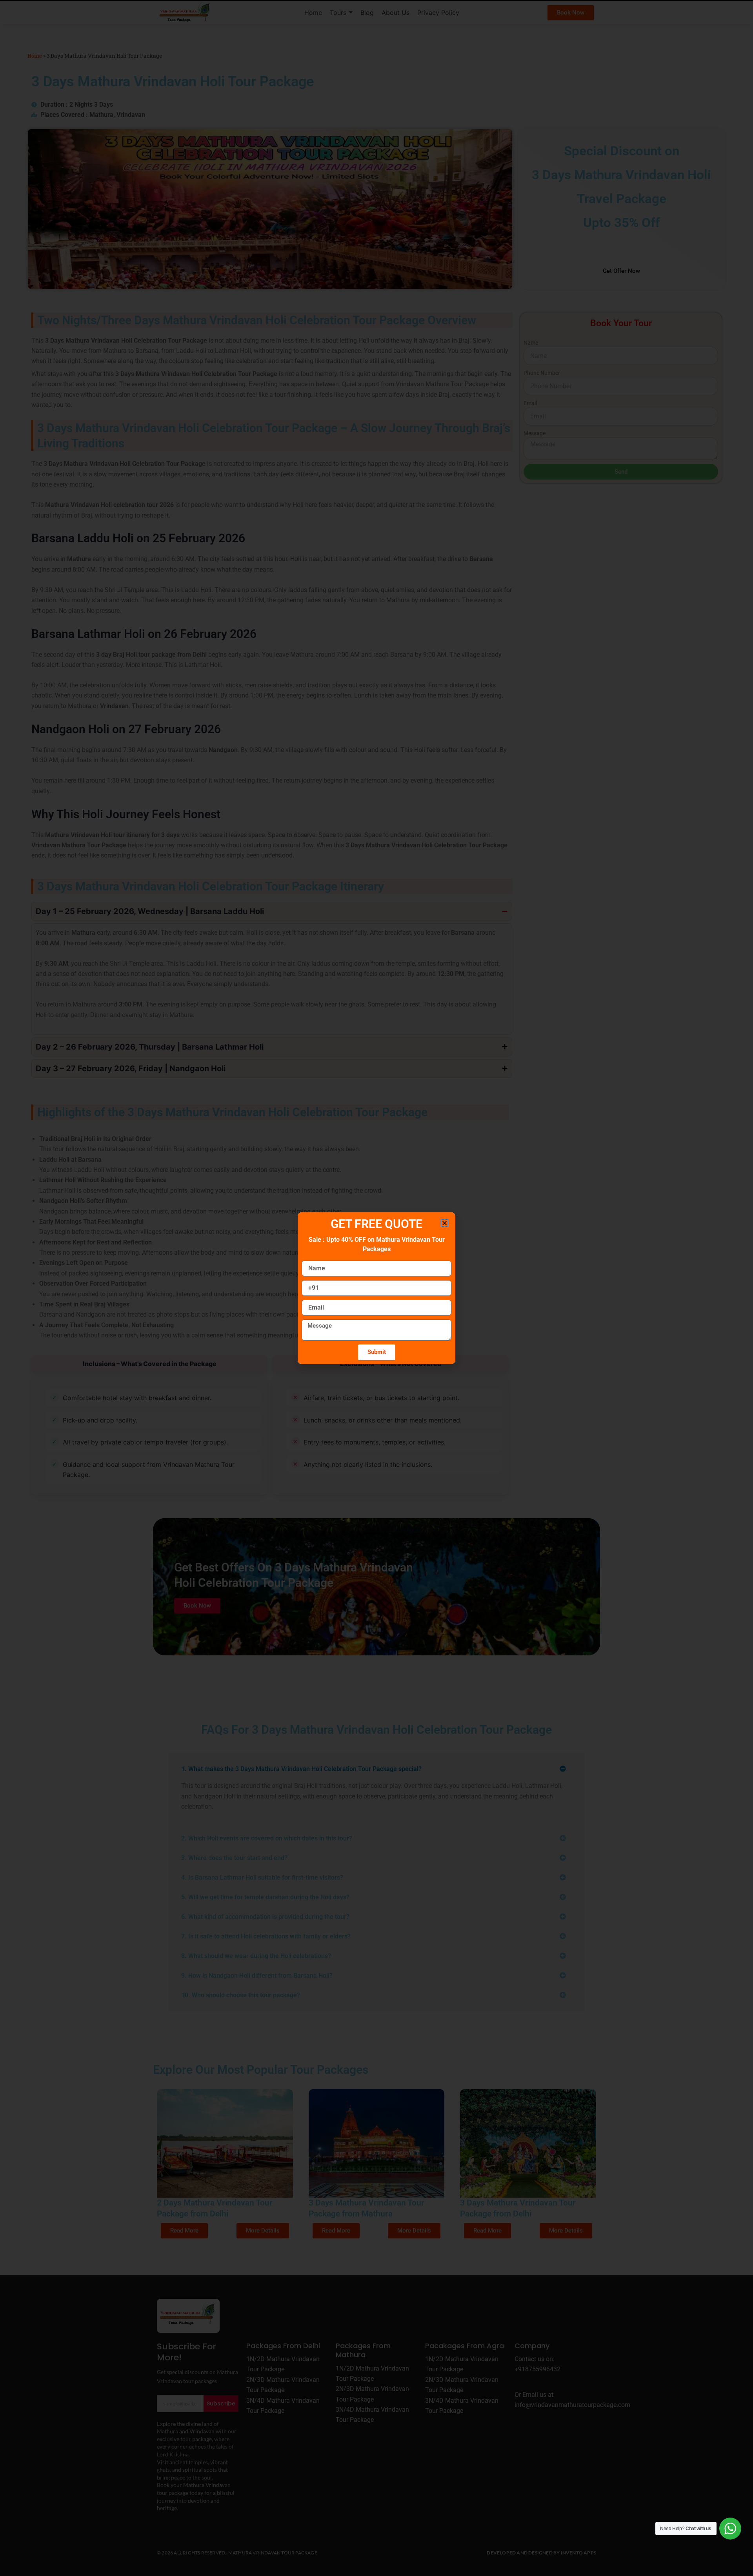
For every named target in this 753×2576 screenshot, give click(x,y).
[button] (445, 1223)
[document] (376, 1288)
